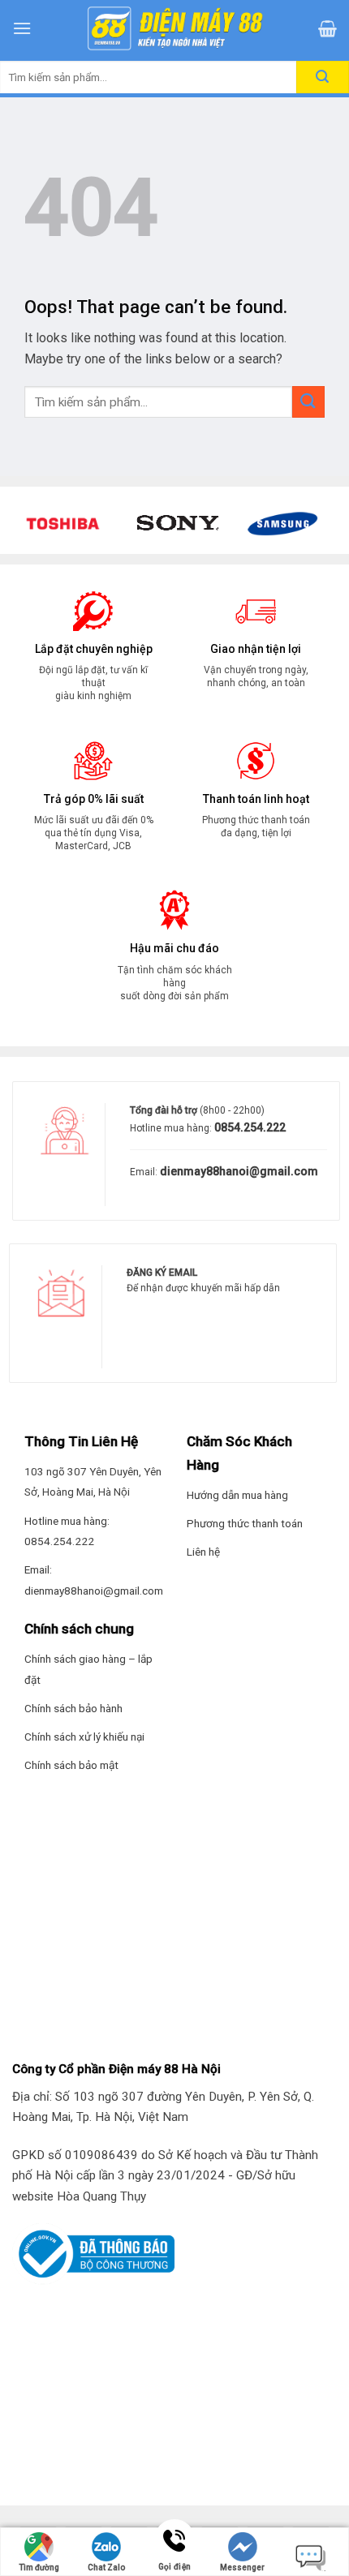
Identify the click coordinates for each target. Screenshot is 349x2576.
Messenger (242, 2567)
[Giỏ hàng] (327, 28)
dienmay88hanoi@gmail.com (238, 1171)
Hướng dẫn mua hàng (237, 1495)
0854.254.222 (249, 1127)
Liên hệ (203, 1552)
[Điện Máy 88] (174, 28)
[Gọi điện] (174, 2542)
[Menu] (22, 28)
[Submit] (308, 402)
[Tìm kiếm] (323, 77)
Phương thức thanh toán (245, 1523)
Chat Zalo (106, 2567)
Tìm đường (39, 2567)
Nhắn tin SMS (310, 2554)
